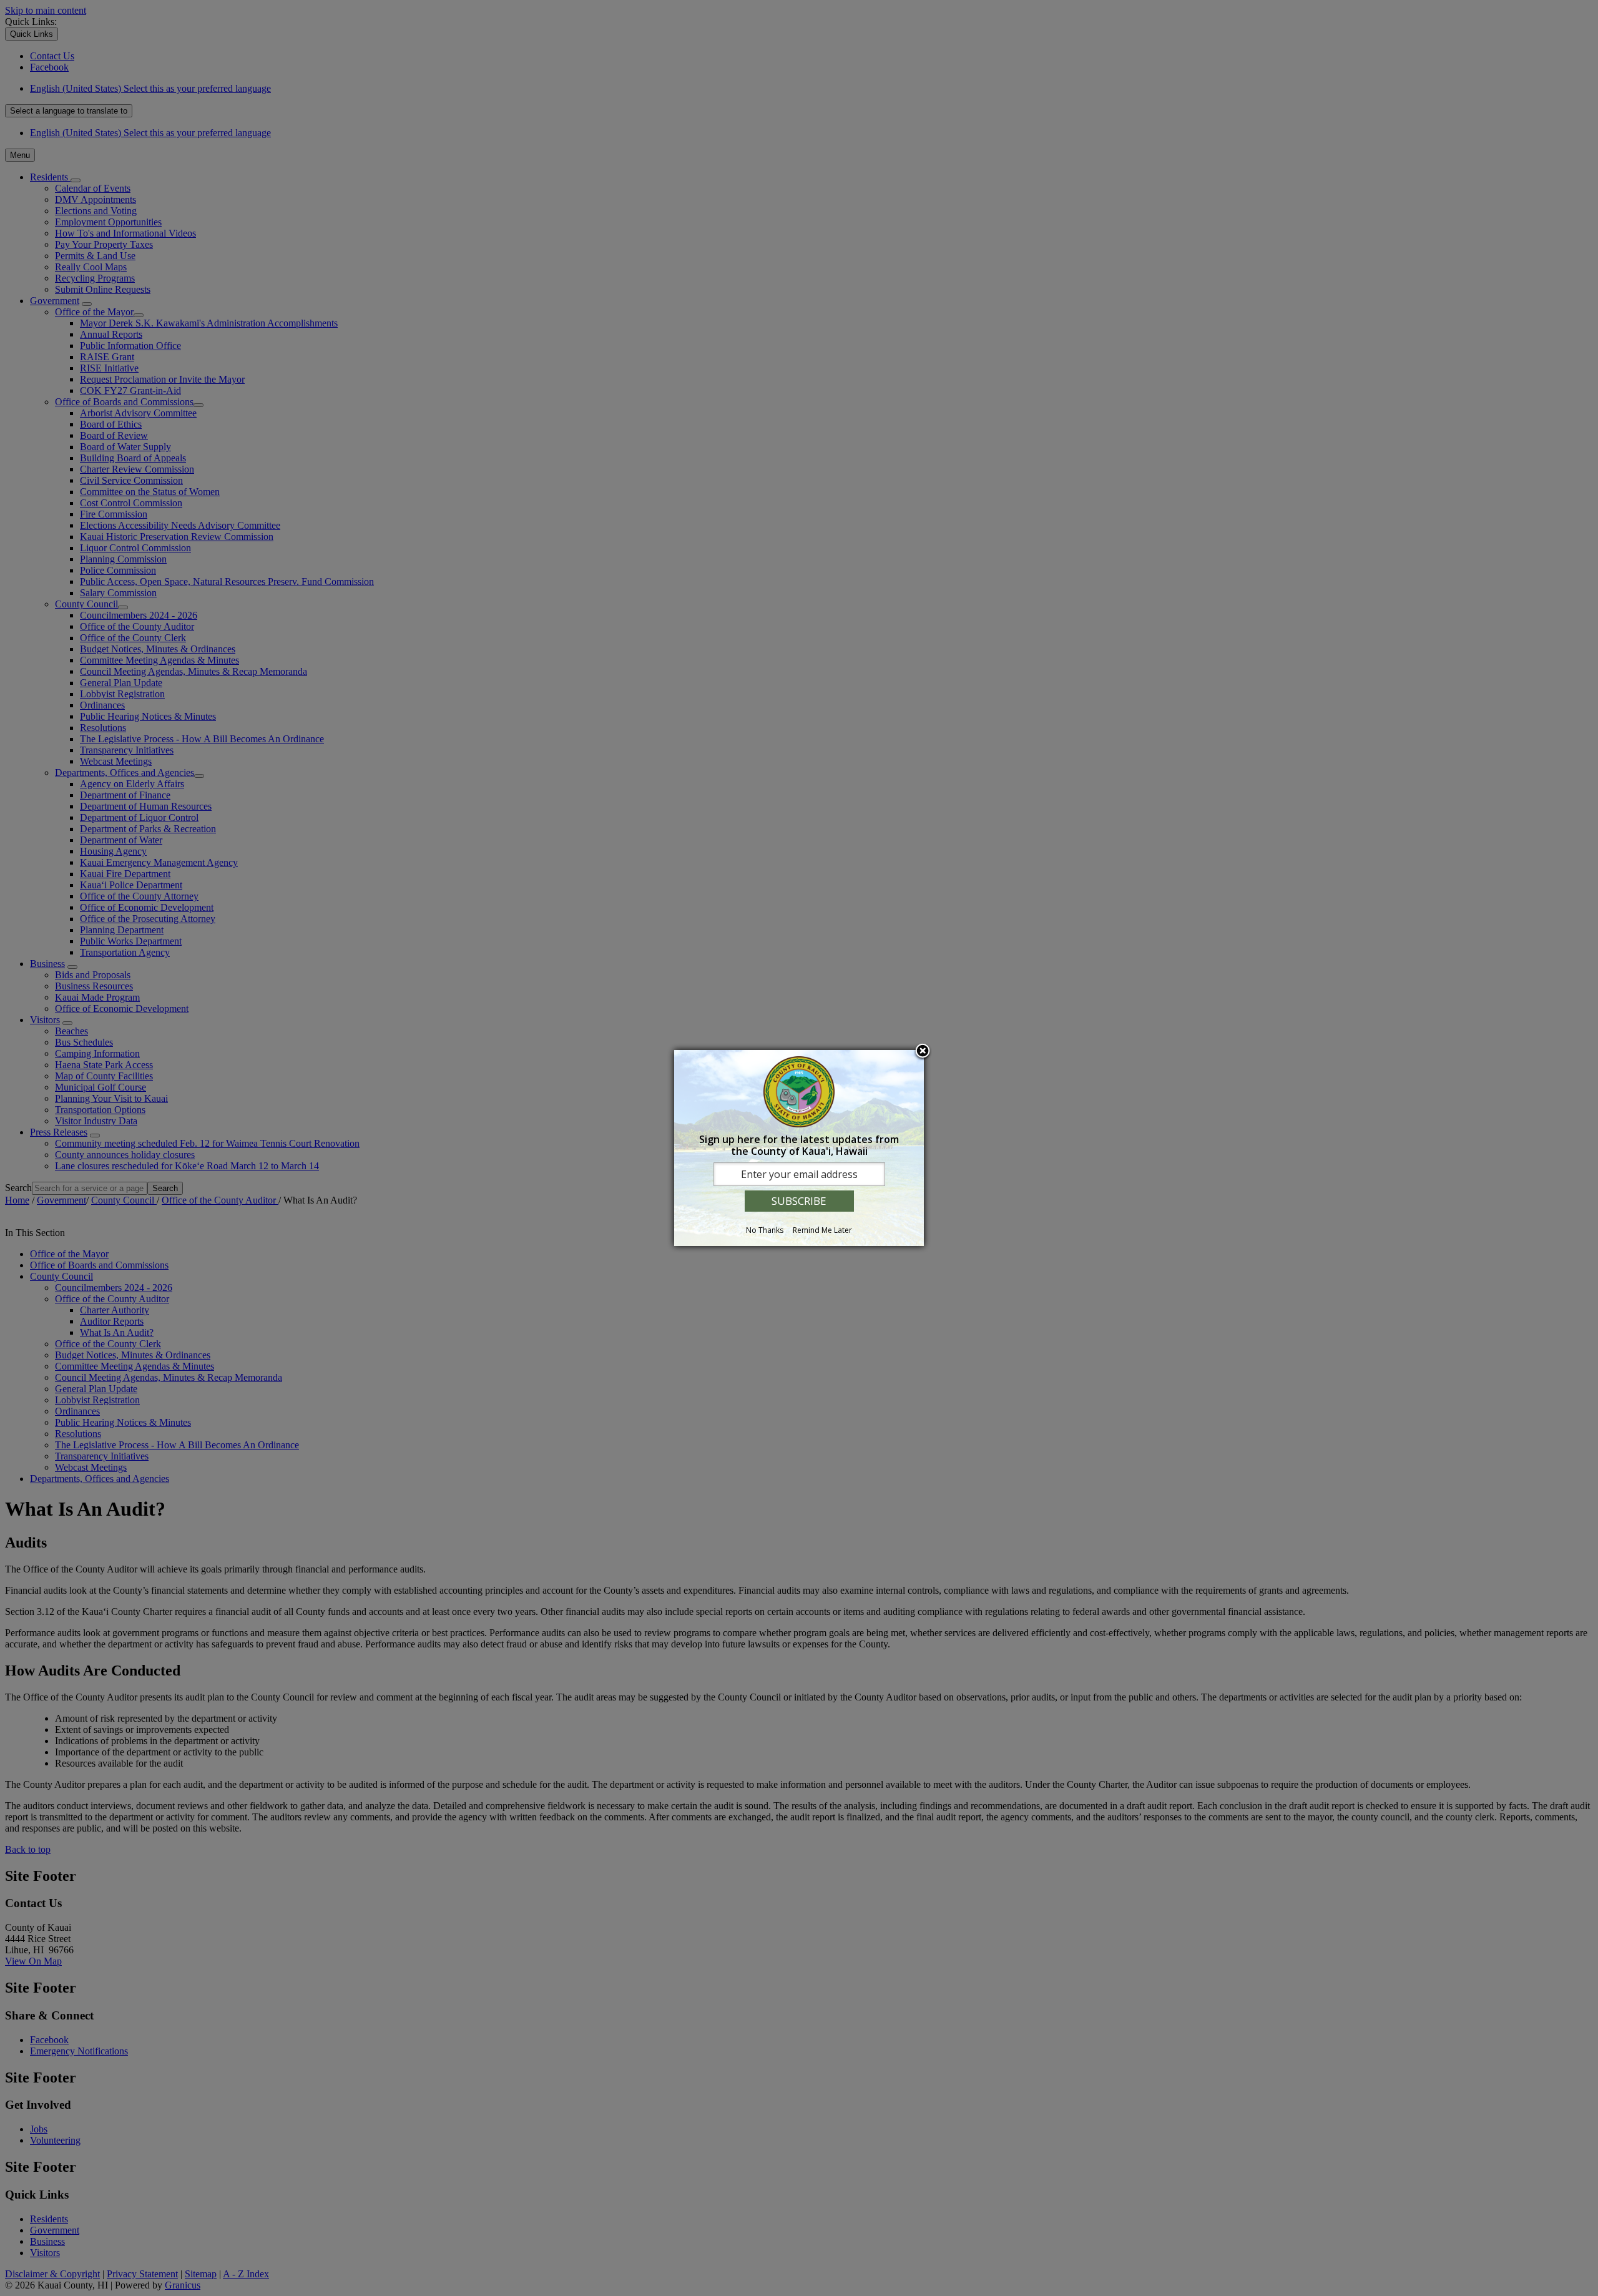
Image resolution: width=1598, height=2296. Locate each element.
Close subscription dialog (923, 1052)
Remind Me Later (822, 1230)
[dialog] (799, 1148)
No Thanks (765, 1230)
